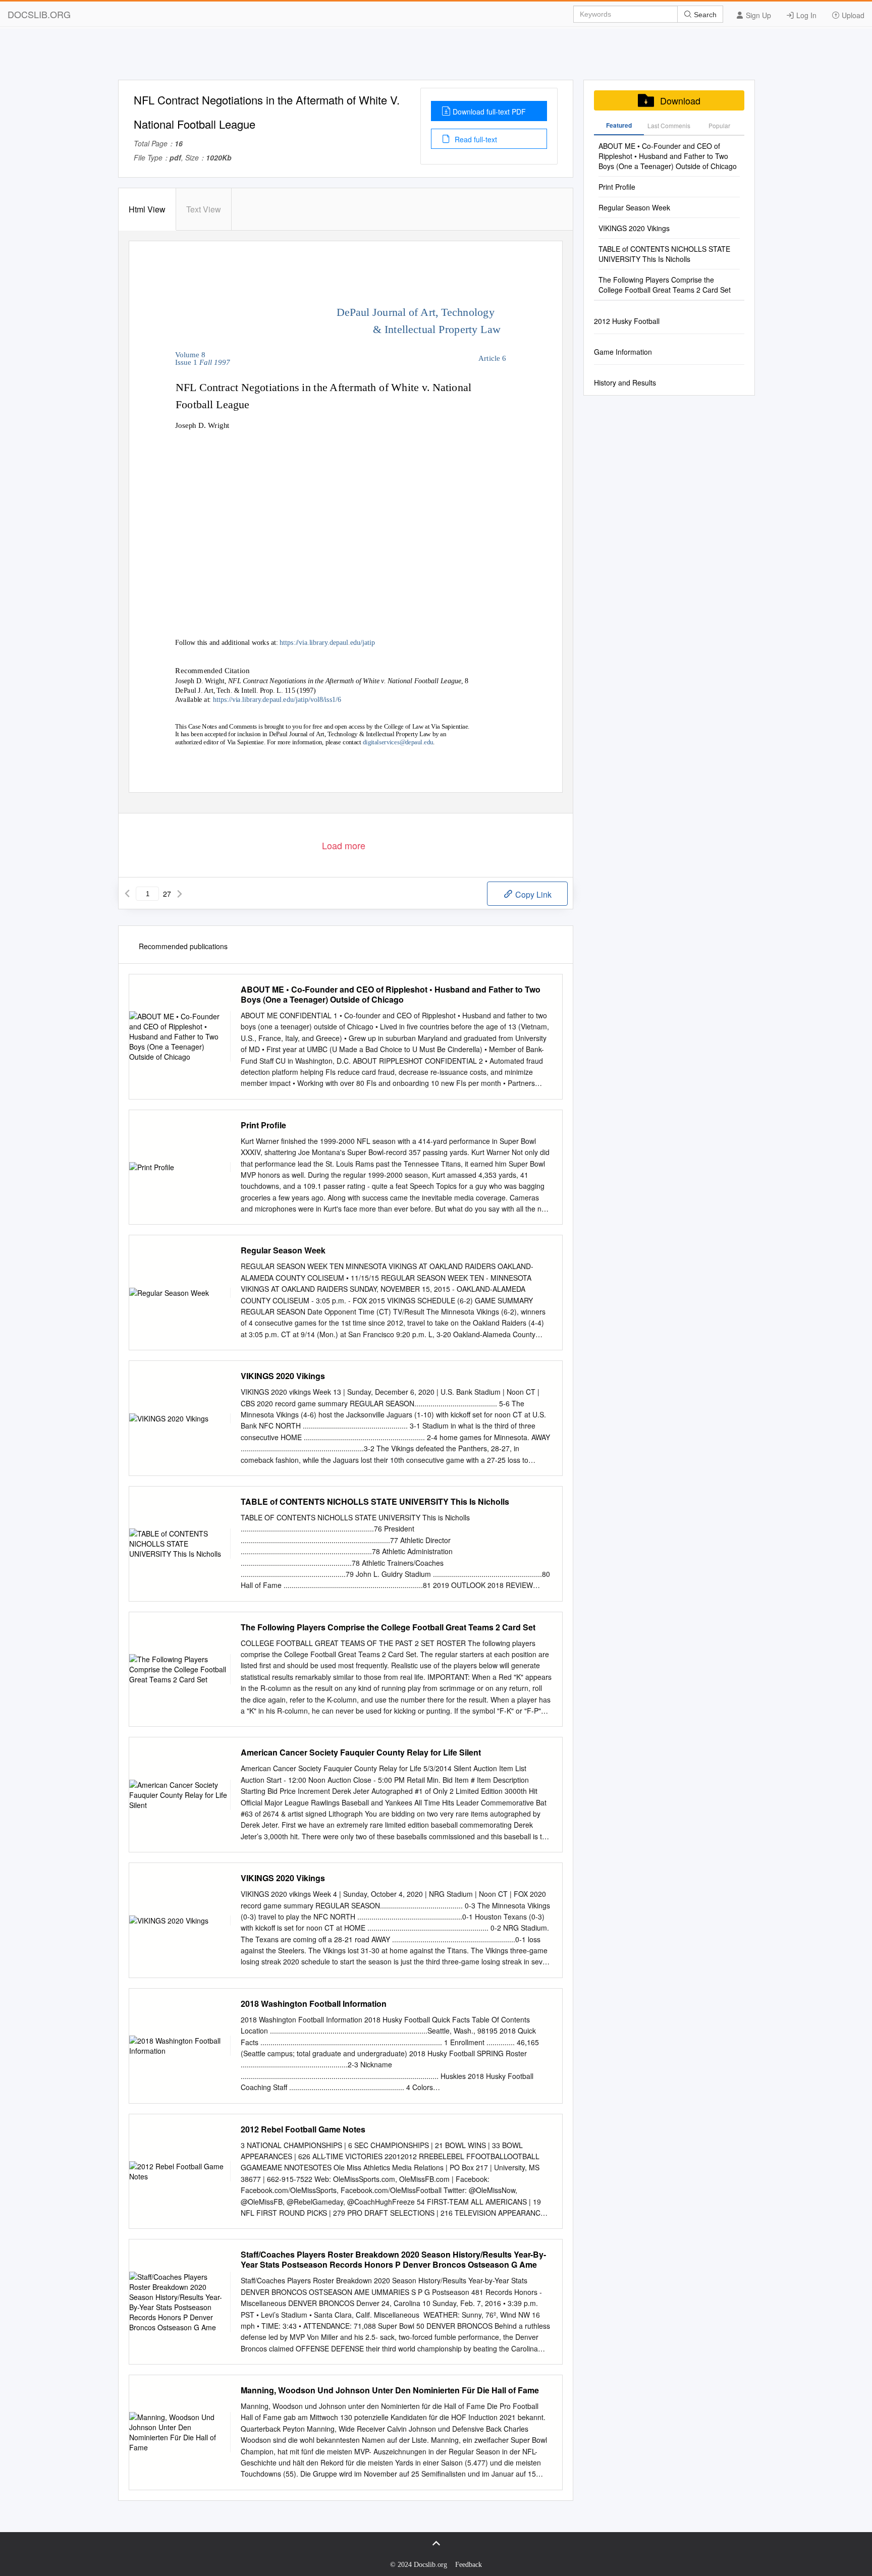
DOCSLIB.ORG (39, 14)
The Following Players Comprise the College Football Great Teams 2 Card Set (388, 1627)
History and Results (625, 382)
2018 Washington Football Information (314, 2004)
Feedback (469, 2565)
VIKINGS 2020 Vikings (283, 1376)
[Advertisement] (436, 57)
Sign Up (757, 15)
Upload (852, 15)
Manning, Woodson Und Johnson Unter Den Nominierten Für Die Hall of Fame (390, 2390)
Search (704, 15)
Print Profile (263, 1125)
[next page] (180, 894)
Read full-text (475, 139)
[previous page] (127, 894)
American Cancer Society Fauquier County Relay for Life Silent (361, 1752)
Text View (204, 209)
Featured (619, 125)
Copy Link (532, 894)
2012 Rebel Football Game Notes (303, 2129)
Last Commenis (669, 125)
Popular (719, 125)
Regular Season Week (283, 1250)
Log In (805, 15)
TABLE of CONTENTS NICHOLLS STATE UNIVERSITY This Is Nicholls (375, 1502)
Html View (147, 209)
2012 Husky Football (627, 321)
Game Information (623, 352)
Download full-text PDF (489, 112)
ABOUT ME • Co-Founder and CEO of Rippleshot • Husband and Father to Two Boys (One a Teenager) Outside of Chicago (391, 995)
